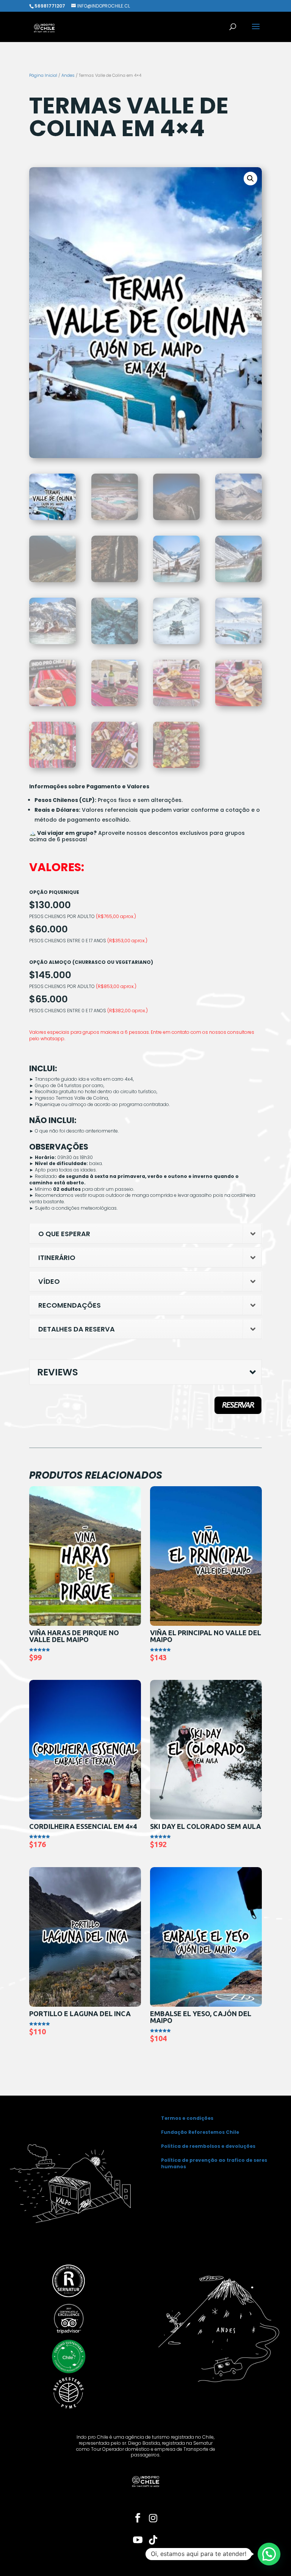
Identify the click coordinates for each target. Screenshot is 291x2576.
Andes (68, 75)
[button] (250, 179)
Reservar (238, 1405)
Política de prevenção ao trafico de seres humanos (214, 2163)
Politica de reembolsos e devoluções (208, 2146)
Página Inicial (43, 75)
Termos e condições (187, 2118)
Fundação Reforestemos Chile (200, 2132)
